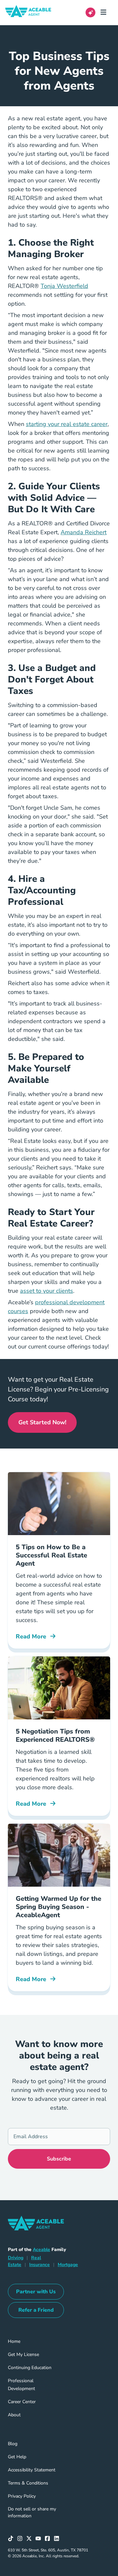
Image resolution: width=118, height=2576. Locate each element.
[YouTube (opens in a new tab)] (40, 2539)
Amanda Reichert (84, 532)
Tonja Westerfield (64, 286)
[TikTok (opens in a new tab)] (12, 2539)
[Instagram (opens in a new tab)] (22, 2539)
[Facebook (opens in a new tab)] (49, 2539)
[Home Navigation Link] (33, 12)
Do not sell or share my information (32, 2512)
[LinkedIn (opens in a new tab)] (58, 2539)
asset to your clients (47, 1291)
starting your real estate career (67, 424)
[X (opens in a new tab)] (31, 2539)
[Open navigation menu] (106, 12)
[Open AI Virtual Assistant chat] (90, 12)
